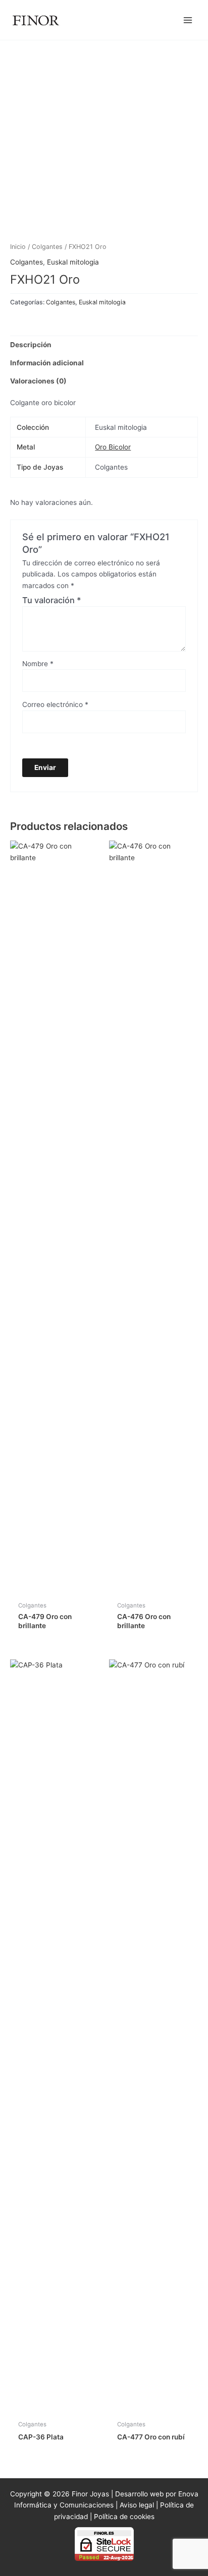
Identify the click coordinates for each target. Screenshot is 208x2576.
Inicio (18, 247)
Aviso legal (137, 2505)
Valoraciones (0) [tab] (38, 381)
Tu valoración (52, 600)
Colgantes (47, 247)
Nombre (38, 664)
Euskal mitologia (73, 262)
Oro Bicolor (113, 447)
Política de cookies (124, 2517)
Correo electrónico (55, 704)
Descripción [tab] (31, 345)
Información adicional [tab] (47, 363)
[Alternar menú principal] (188, 20)
